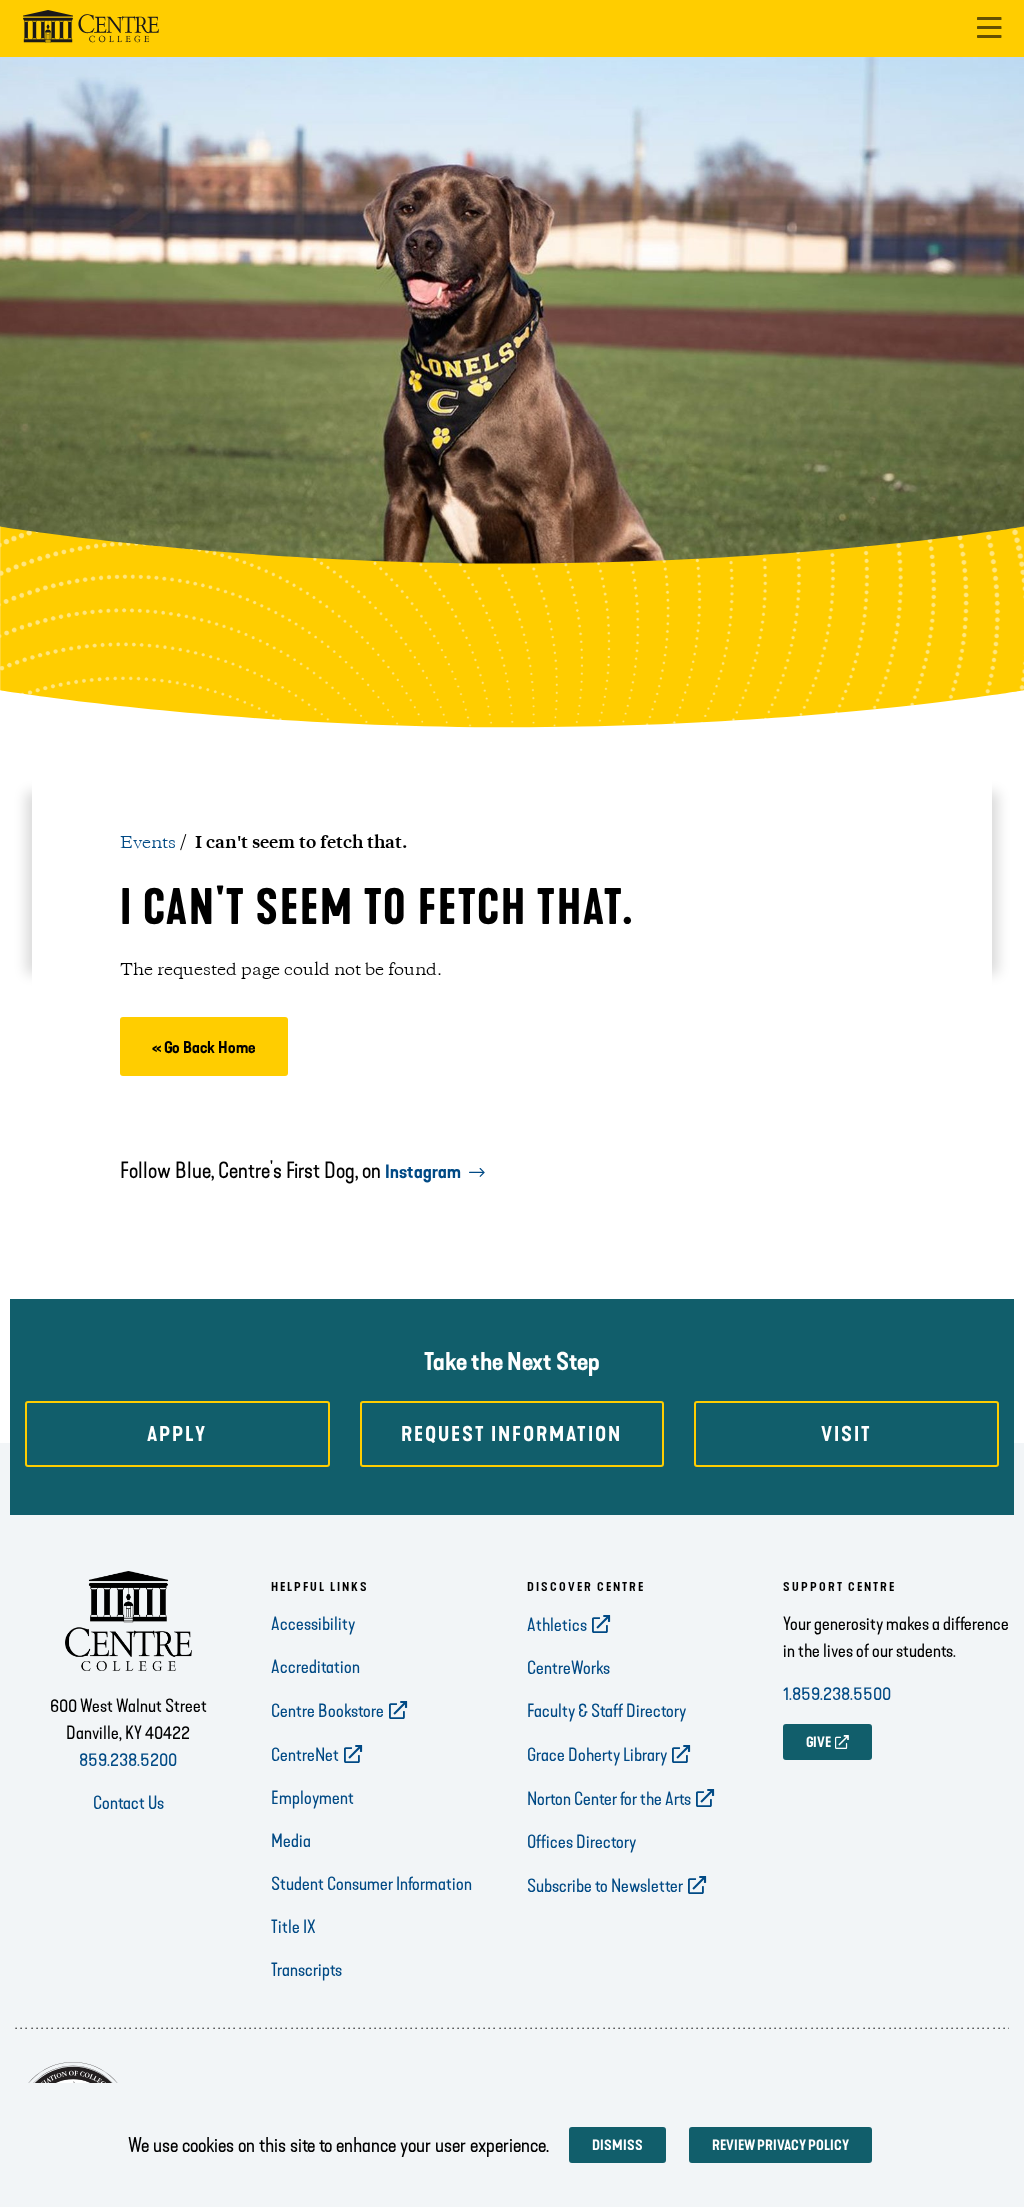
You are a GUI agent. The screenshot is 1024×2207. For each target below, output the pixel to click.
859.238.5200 (128, 1760)
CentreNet (305, 1755)
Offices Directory (581, 1842)
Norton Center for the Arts (609, 1799)
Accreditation (315, 1667)
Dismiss (617, 2145)
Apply (177, 1434)
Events (148, 843)
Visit (846, 1434)
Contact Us (128, 1803)
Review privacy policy (780, 2145)
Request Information (511, 1434)
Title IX (293, 1927)
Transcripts (306, 1970)
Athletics (557, 1625)
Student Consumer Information (371, 1884)
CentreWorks (568, 1668)
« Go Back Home (204, 1047)
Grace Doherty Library (597, 1755)
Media (291, 1841)
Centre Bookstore (327, 1711)
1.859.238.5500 (837, 1694)
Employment (312, 1798)
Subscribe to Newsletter (605, 1886)
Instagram (423, 1172)
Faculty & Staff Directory (606, 1711)
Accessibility (313, 1624)
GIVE (818, 1742)
